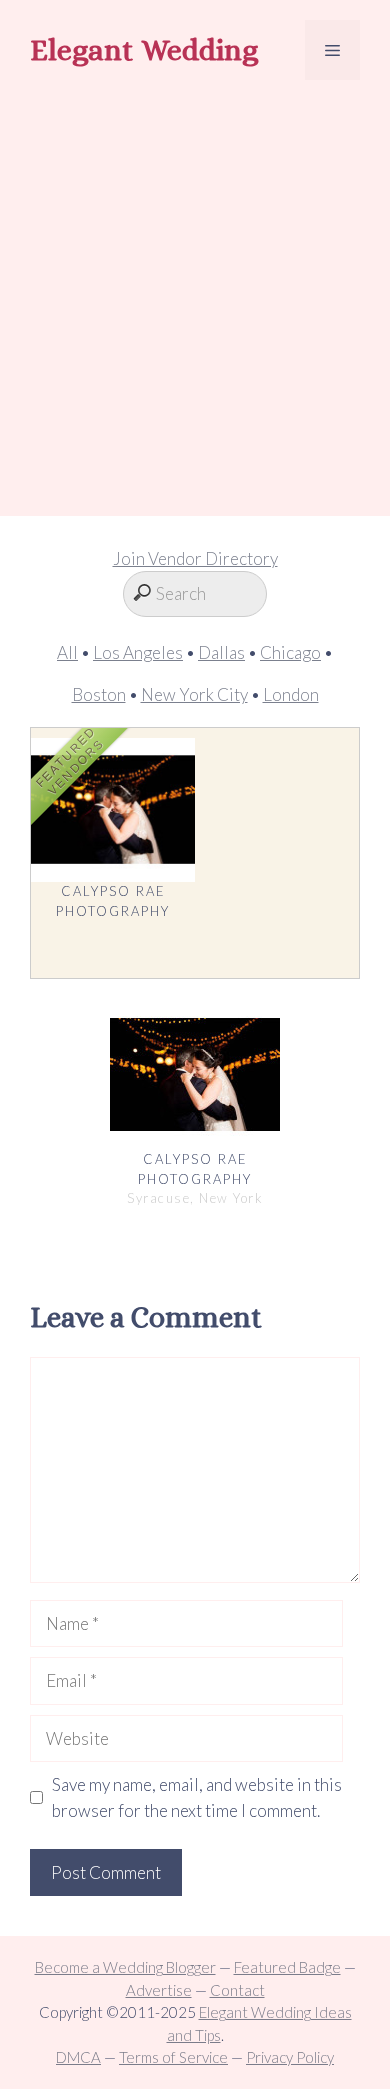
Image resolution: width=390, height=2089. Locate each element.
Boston (99, 694)
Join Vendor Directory (195, 558)
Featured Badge (287, 1967)
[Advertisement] (195, 301)
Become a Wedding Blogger (125, 1967)
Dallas (221, 652)
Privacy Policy (290, 2057)
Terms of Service (173, 2057)
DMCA (78, 2057)
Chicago (290, 652)
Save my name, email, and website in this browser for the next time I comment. (197, 1797)
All (67, 652)
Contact (237, 1990)
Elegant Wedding (144, 50)
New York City (194, 694)
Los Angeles (138, 652)
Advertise (159, 1990)
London (291, 694)
